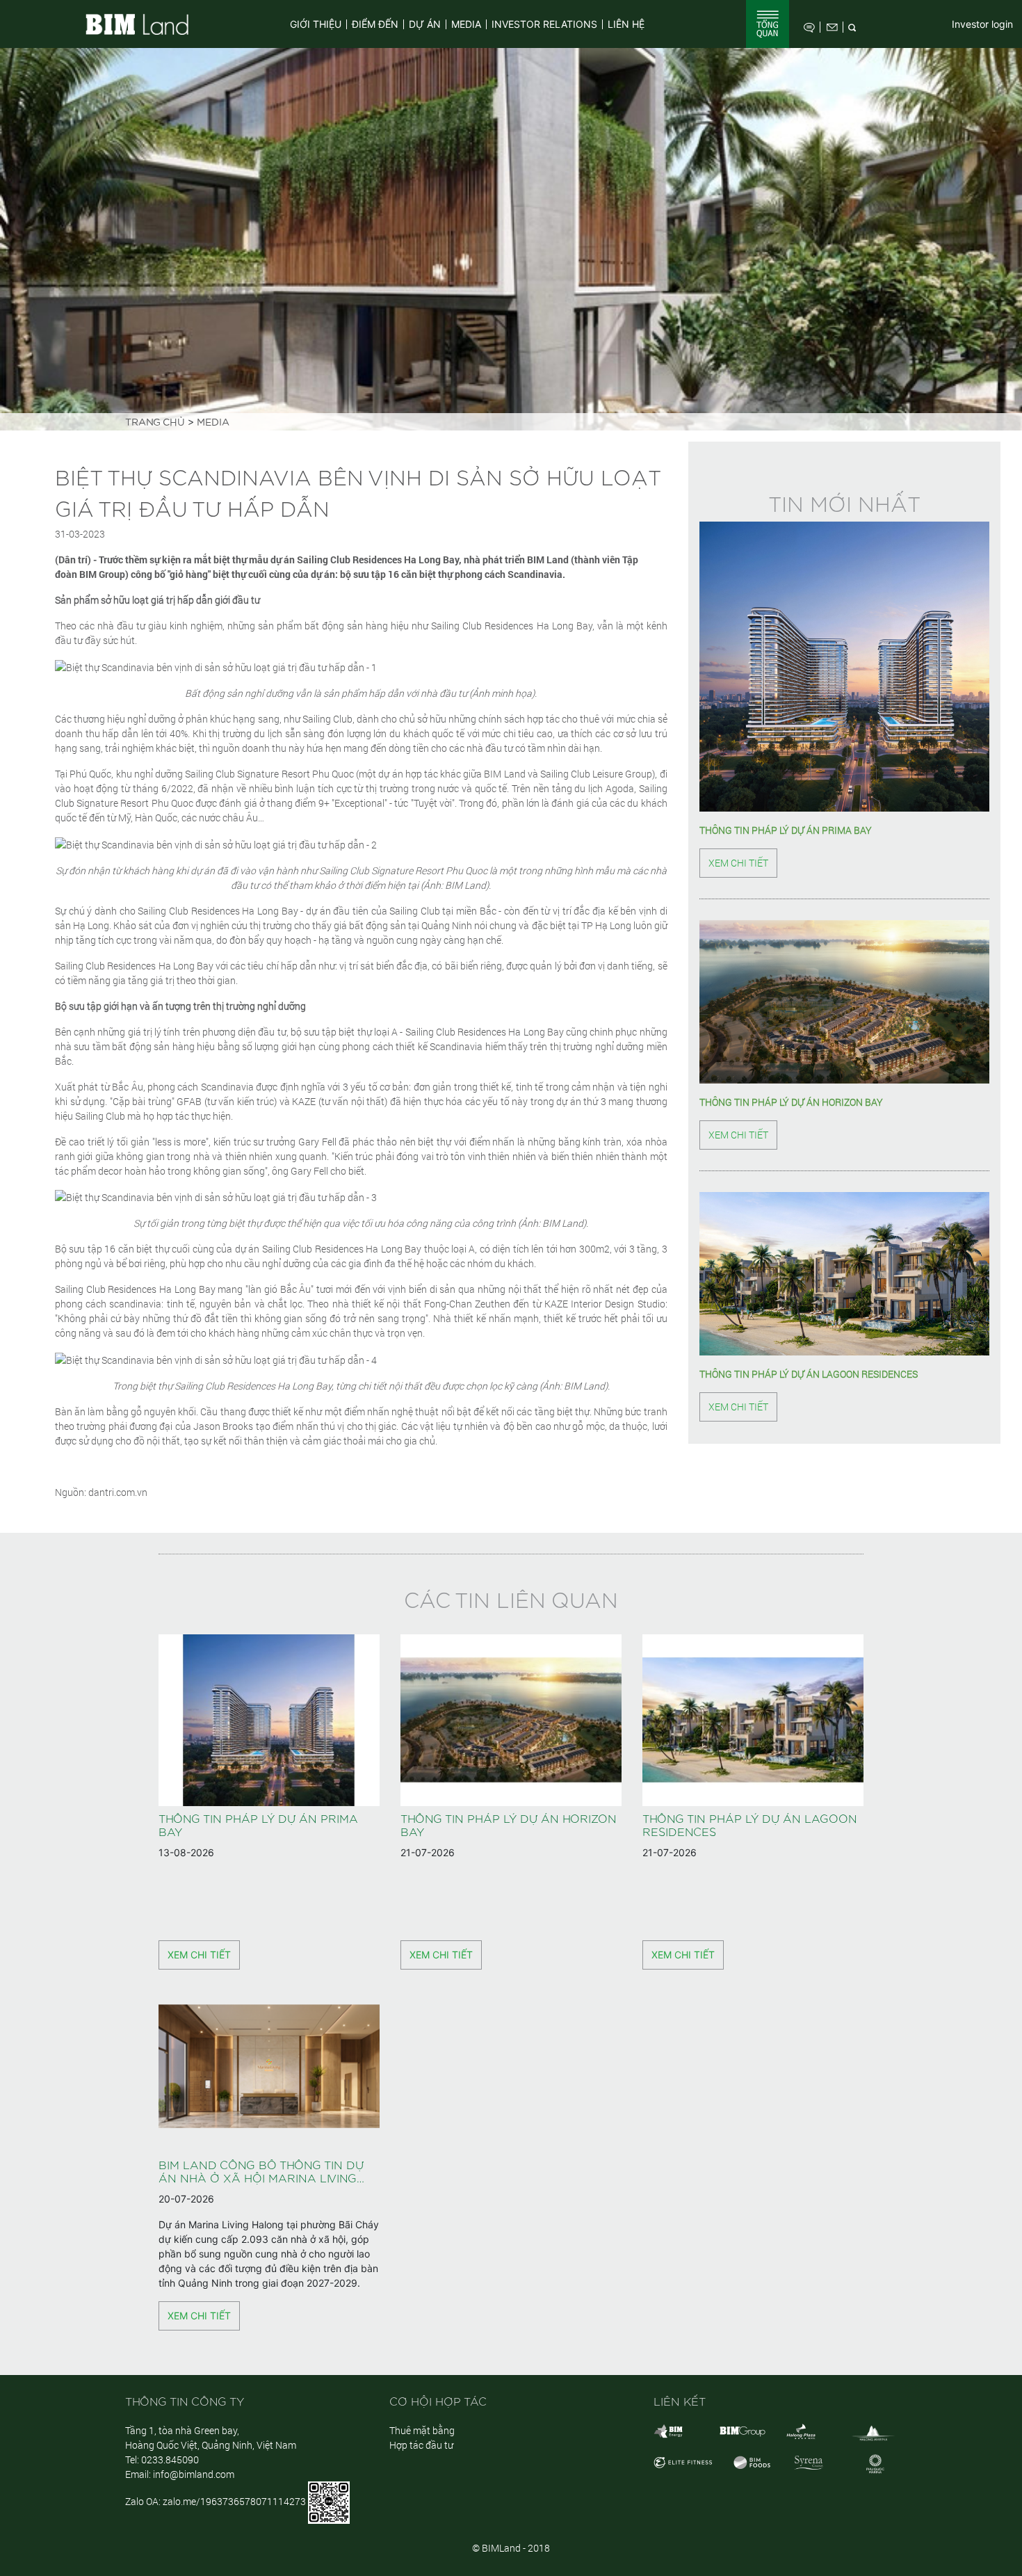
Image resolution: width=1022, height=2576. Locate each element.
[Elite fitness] (683, 2462)
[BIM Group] (668, 2430)
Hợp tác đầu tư (421, 2445)
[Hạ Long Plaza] (801, 2430)
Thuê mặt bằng (422, 2430)
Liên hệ (626, 24)
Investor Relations (544, 24)
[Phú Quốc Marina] (875, 2463)
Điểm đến (375, 24)
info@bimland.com (194, 2474)
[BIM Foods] (752, 2462)
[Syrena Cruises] (809, 2462)
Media (466, 24)
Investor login (982, 24)
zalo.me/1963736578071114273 (234, 2501)
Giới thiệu (316, 24)
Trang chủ (155, 423)
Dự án (425, 24)
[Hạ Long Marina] (873, 2432)
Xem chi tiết (738, 863)
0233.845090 (170, 2460)
